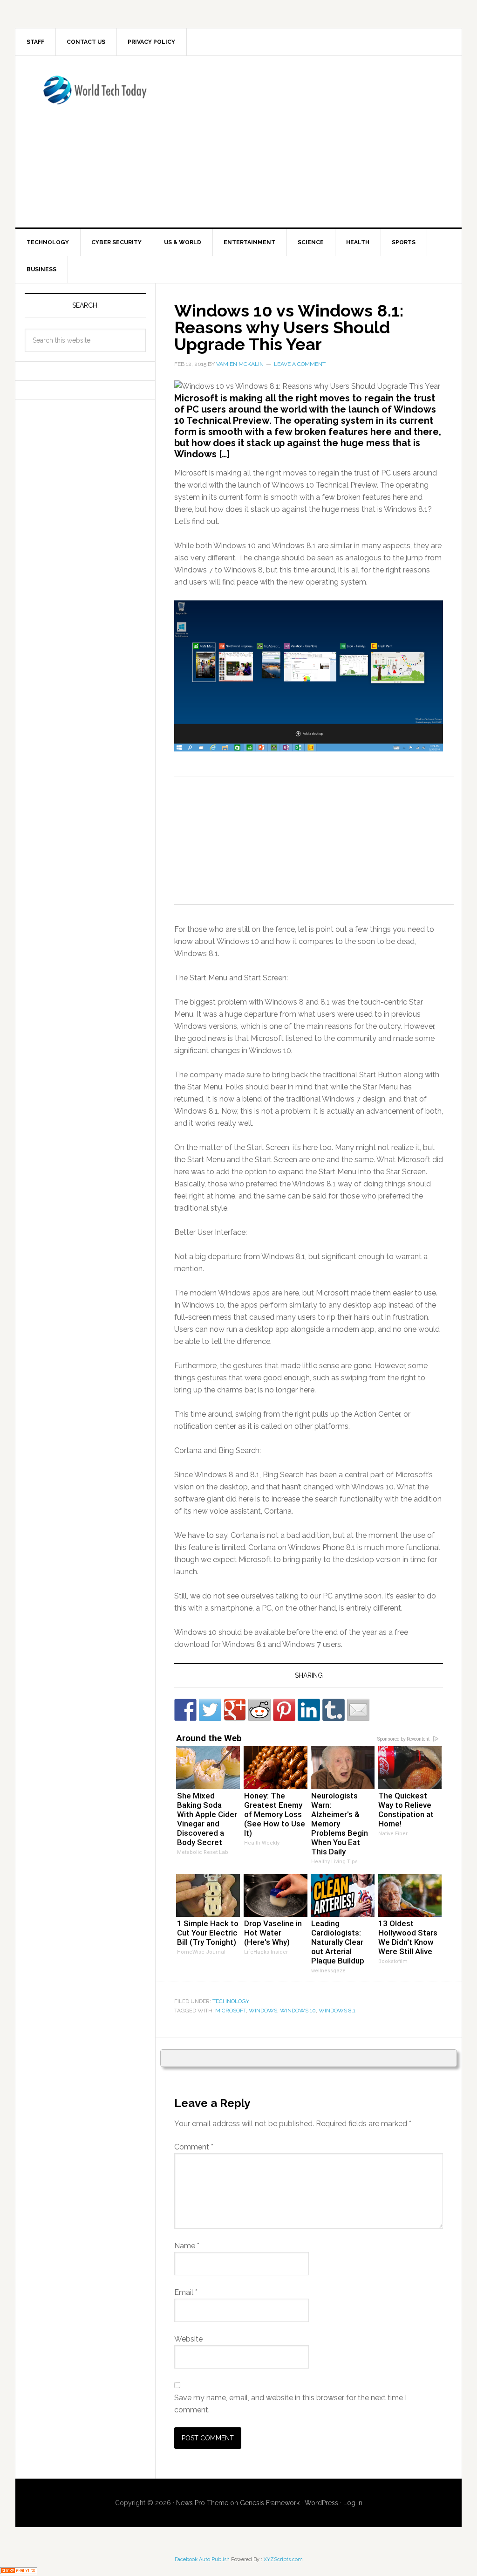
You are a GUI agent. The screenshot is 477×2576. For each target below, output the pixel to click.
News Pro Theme (202, 2503)
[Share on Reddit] (259, 1710)
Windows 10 (298, 2011)
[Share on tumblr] (334, 1710)
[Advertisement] (325, 140)
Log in (353, 2503)
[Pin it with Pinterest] (284, 1710)
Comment (194, 2147)
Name (187, 2246)
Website (188, 2339)
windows (263, 2011)
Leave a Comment (300, 364)
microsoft (231, 2011)
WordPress (321, 2503)
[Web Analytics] (19, 2570)
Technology (231, 2001)
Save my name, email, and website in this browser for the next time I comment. (290, 2404)
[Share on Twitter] (210, 1710)
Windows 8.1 (337, 2011)
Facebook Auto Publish (202, 2559)
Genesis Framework (270, 2503)
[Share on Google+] (235, 1710)
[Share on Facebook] (185, 1710)
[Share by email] (358, 1710)
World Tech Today (95, 96)
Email (186, 2292)
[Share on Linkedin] (309, 1710)
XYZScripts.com (283, 2559)
